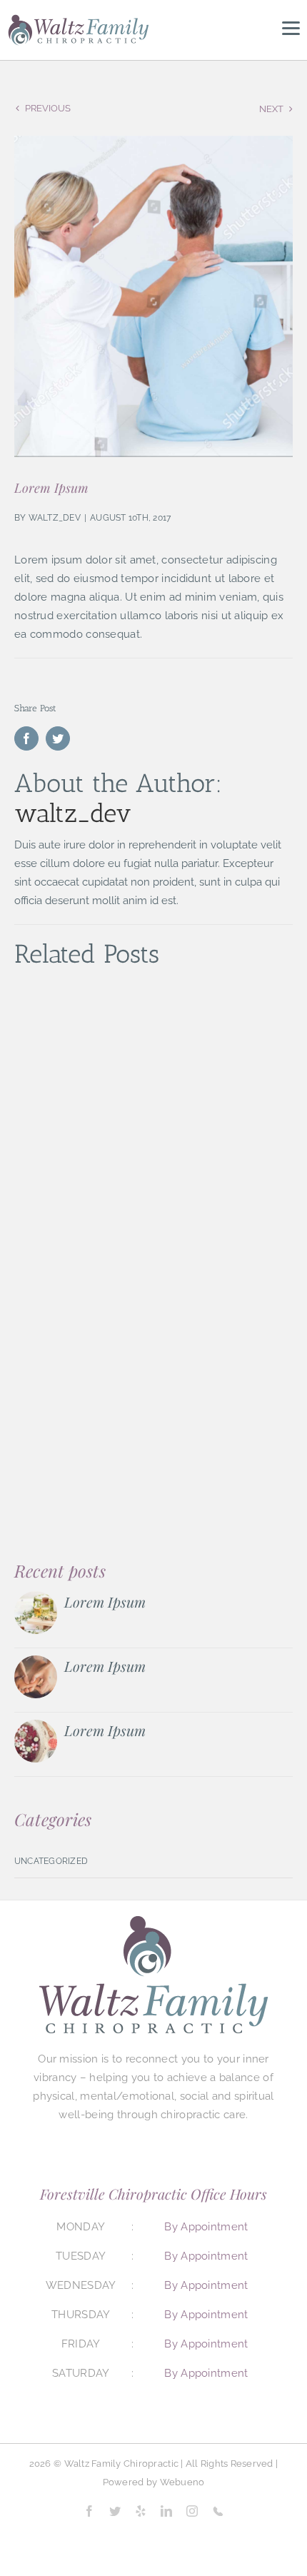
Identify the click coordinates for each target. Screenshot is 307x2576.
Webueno (182, 2482)
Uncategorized (51, 1861)
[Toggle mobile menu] (291, 29)
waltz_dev (55, 518)
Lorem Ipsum (105, 1602)
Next (271, 109)
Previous (48, 108)
